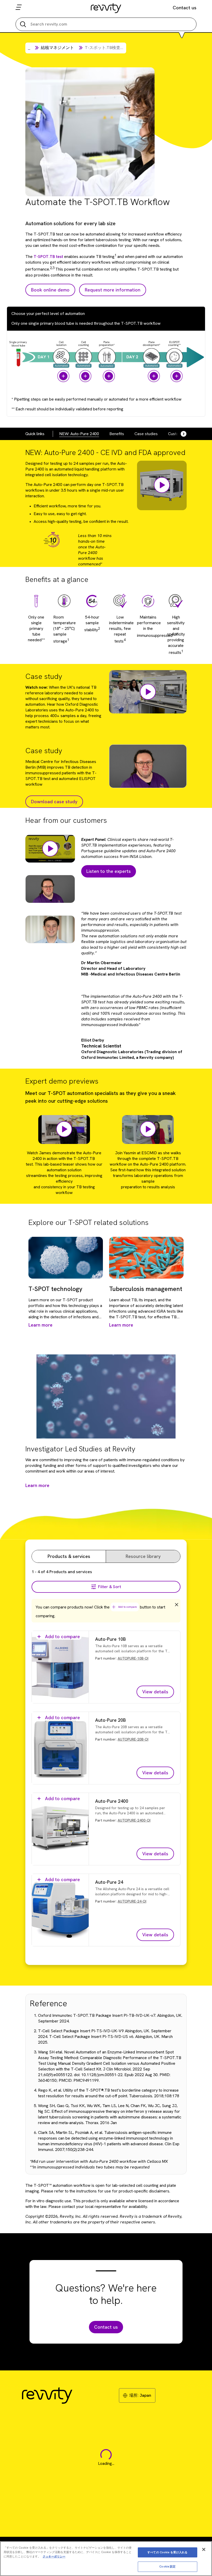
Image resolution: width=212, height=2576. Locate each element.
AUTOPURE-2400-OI (134, 1820)
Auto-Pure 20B (111, 1720)
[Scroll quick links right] (180, 434)
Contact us (185, 8)
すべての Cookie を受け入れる (167, 2552)
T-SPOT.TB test (48, 257)
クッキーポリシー (54, 2556)
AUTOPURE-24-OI (132, 1901)
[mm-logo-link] (106, 8)
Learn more (37, 1485)
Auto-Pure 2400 (112, 1801)
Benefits (117, 434)
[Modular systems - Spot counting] (177, 376)
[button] (148, 692)
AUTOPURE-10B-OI (133, 1658)
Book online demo (50, 290)
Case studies (146, 434)
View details (155, 1692)
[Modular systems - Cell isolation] (63, 376)
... (29, 48)
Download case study (54, 802)
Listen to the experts (109, 871)
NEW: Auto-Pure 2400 (79, 434)
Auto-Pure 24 (109, 1882)
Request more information (113, 290)
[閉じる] (204, 2549)
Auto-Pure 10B (111, 1639)
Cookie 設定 (167, 2566)
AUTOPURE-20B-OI (133, 1739)
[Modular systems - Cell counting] (85, 376)
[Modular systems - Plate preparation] (109, 376)
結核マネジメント (57, 48)
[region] (106, 2559)
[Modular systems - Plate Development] (154, 376)
